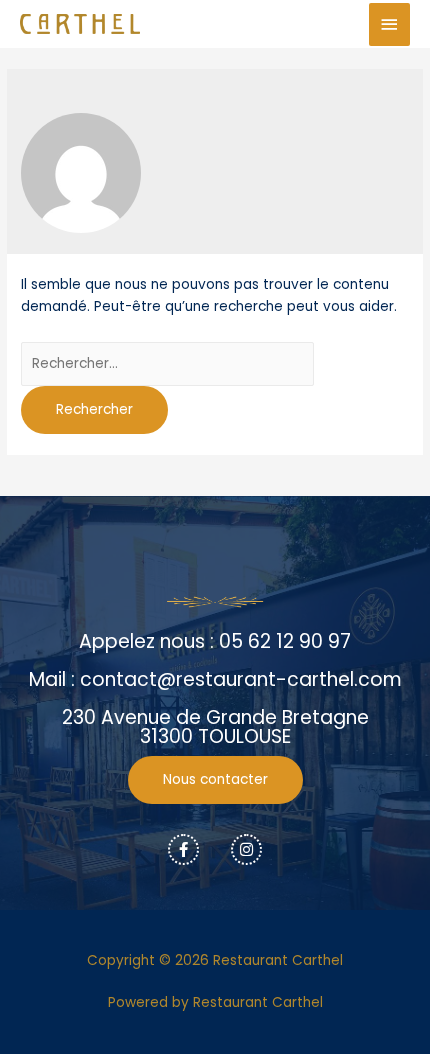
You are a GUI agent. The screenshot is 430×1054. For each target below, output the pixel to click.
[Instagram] (246, 849)
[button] (215, 780)
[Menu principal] (390, 24)
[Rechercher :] (167, 363)
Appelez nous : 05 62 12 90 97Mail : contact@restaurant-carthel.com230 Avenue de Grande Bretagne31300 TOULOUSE (215, 689)
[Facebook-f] (183, 849)
